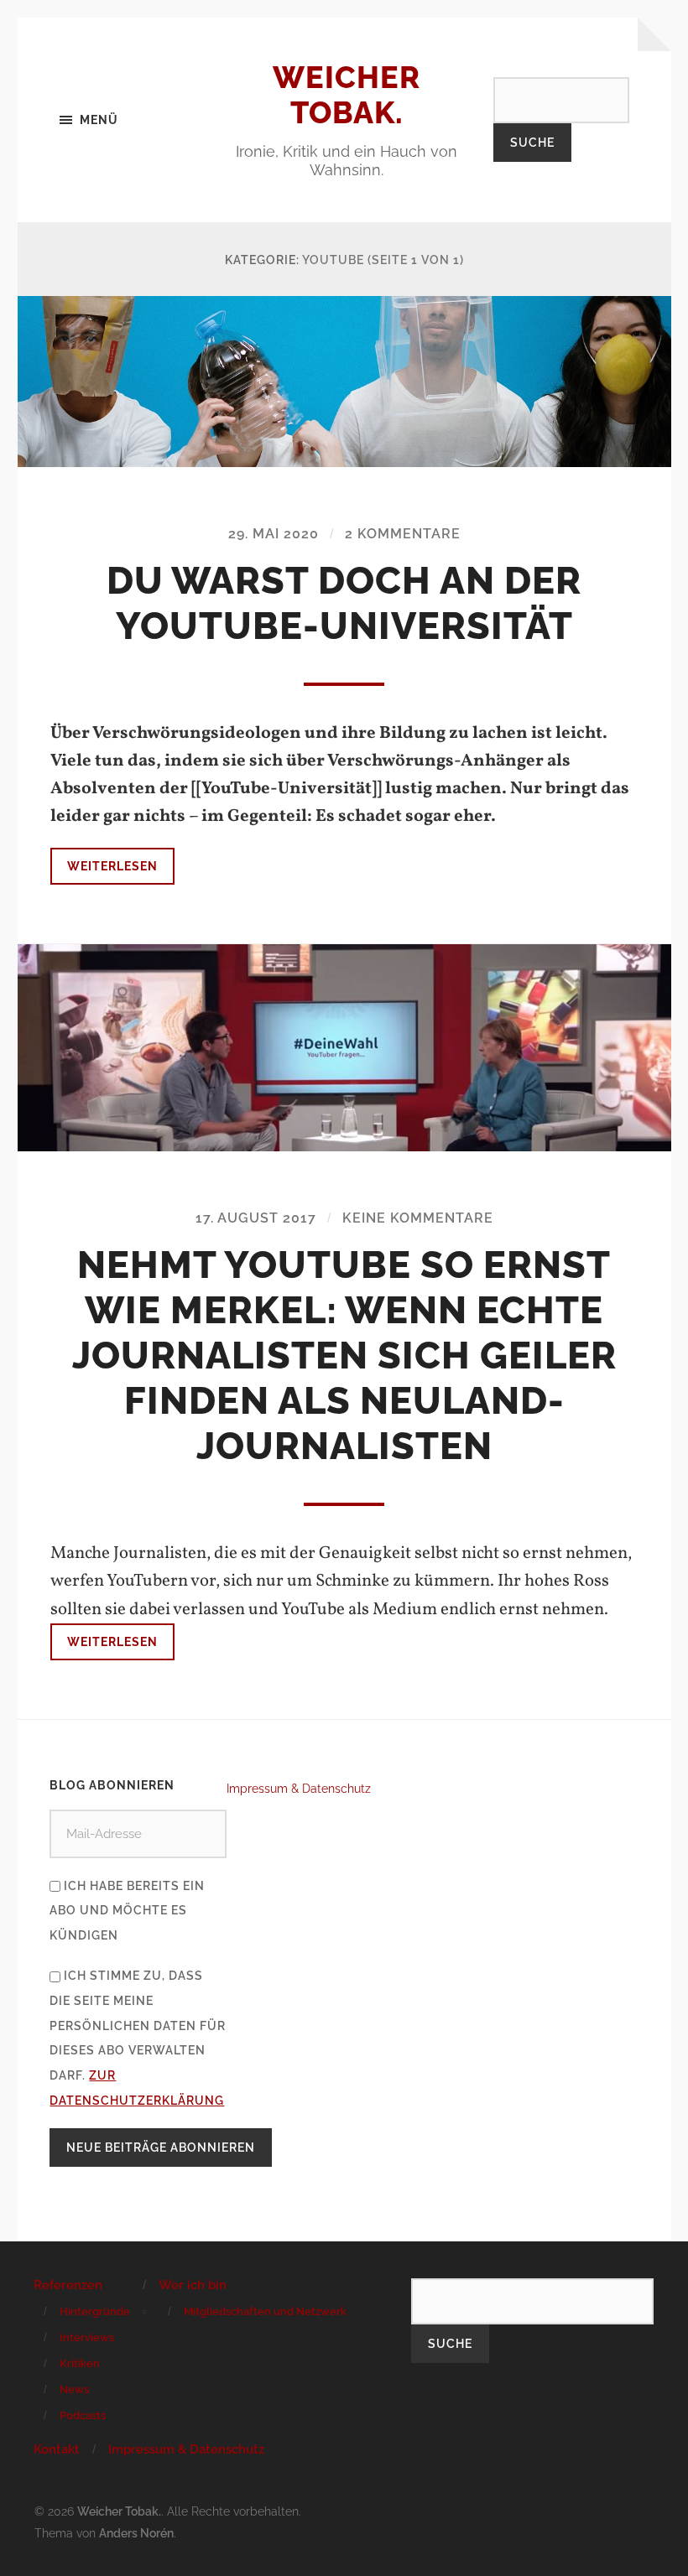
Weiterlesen (112, 866)
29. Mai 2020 (274, 534)
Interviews (87, 2337)
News (74, 2389)
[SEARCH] (561, 99)
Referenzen (68, 2285)
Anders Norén (136, 2533)
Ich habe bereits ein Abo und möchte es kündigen (127, 1911)
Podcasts (83, 2415)
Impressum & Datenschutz (299, 1788)
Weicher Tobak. (347, 95)
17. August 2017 (256, 1218)
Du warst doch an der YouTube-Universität (344, 603)
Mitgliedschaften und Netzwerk (265, 2311)
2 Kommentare (403, 534)
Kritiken (80, 2363)
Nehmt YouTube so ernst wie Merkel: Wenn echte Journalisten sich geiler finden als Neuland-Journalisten (344, 1356)
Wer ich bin (193, 2285)
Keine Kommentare (418, 1218)
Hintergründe (95, 2311)
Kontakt (57, 2449)
